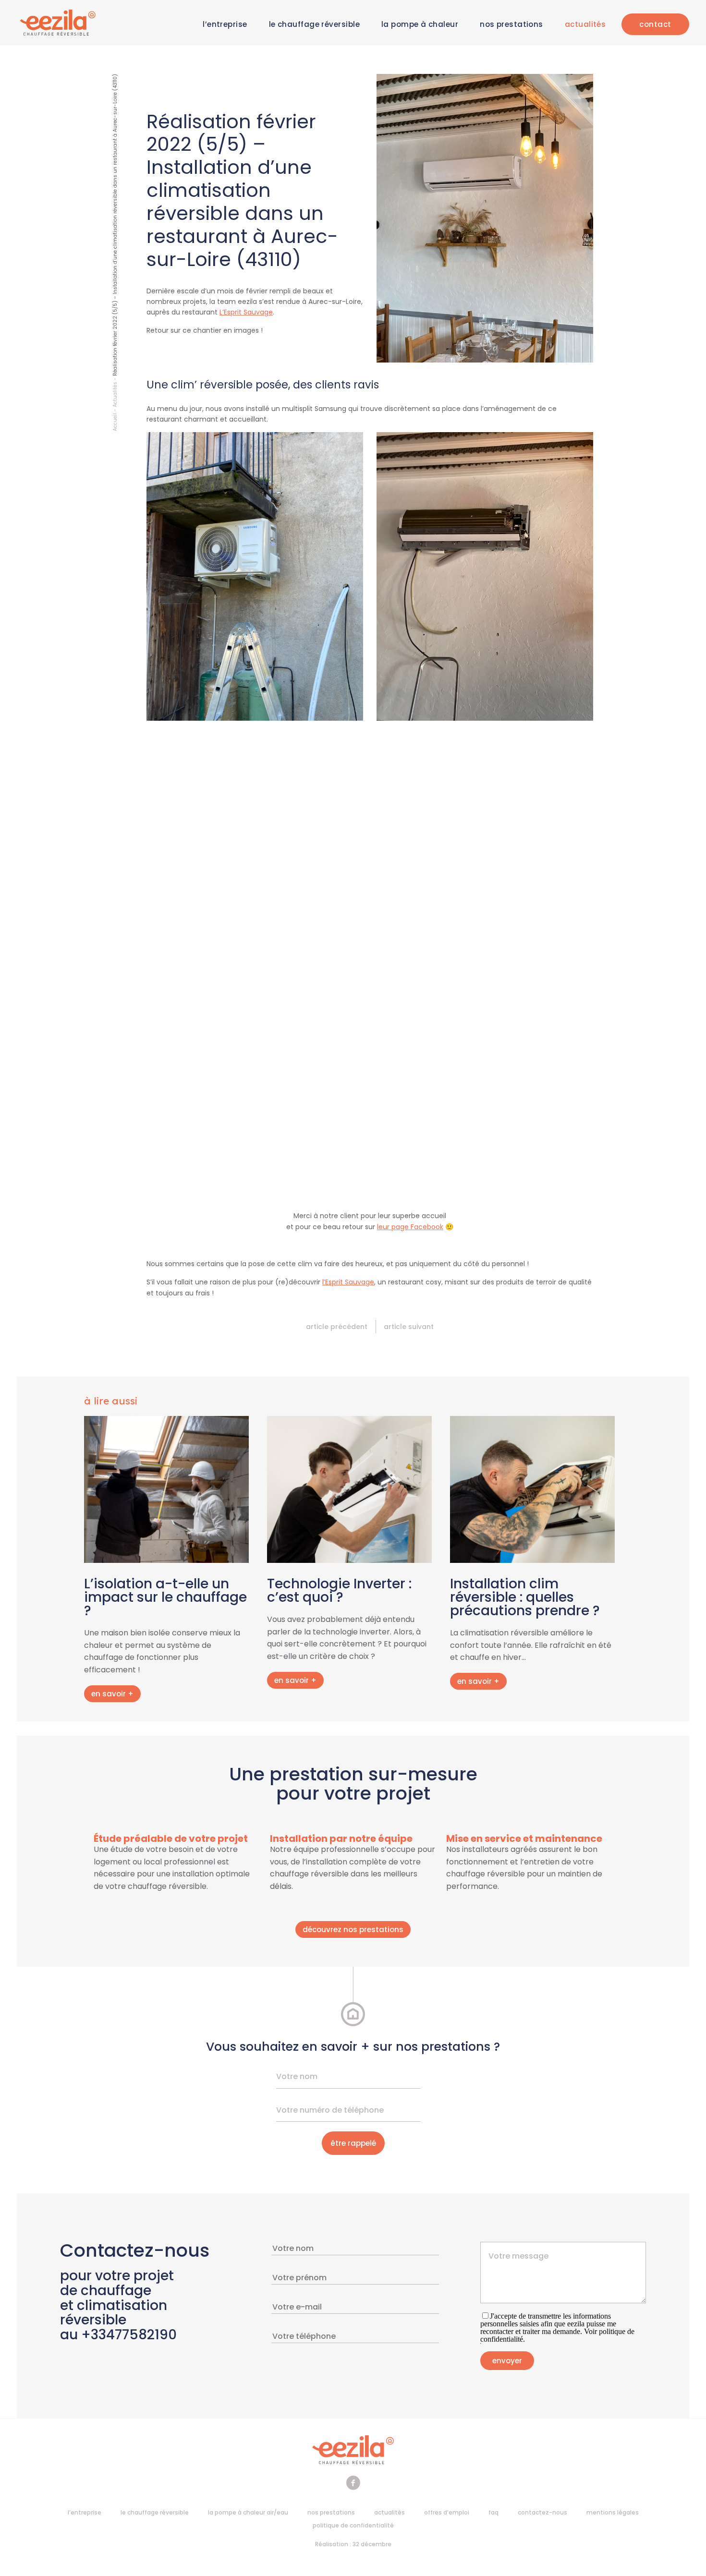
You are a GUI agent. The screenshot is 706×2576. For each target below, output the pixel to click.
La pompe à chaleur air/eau (248, 2512)
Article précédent (337, 1327)
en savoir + (112, 1694)
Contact (655, 24)
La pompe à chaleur (420, 24)
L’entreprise (225, 24)
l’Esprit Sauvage (348, 1282)
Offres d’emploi (447, 2512)
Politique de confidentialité (353, 2525)
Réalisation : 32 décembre (353, 2544)
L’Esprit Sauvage (246, 312)
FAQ (493, 2512)
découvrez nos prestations (353, 1929)
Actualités (585, 24)
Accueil (115, 422)
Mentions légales (613, 2512)
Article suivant (409, 1327)
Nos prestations (511, 24)
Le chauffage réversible (314, 24)
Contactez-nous (542, 2512)
